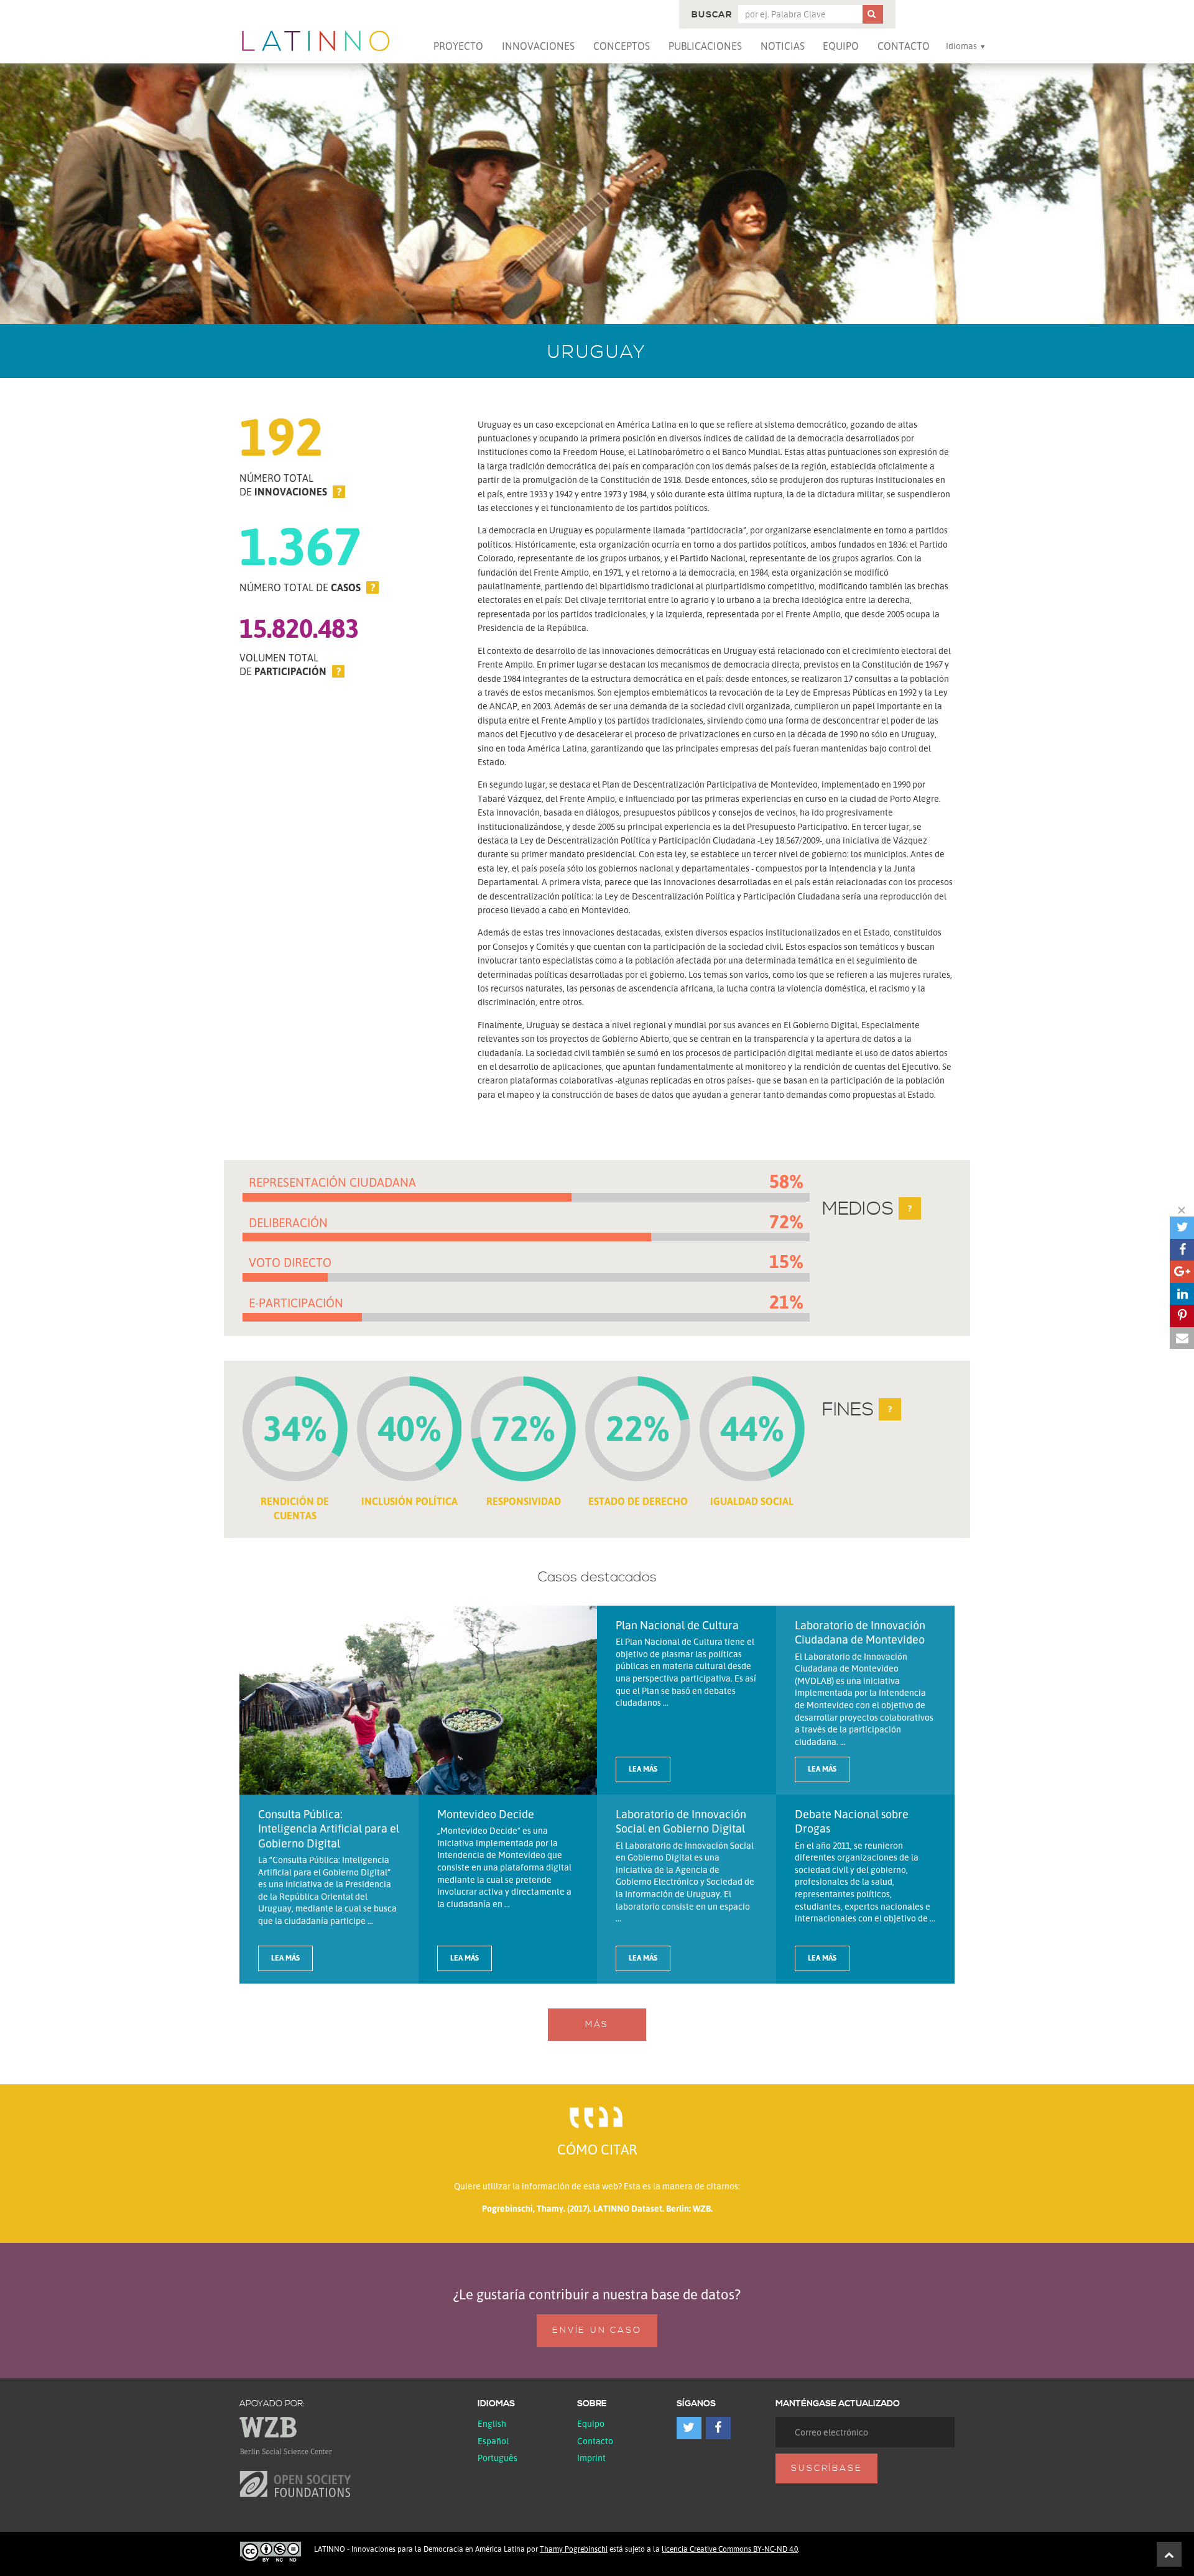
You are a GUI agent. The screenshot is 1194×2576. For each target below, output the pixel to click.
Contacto (904, 46)
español (493, 2441)
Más (597, 2025)
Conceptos (622, 46)
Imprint (591, 2458)
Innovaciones (538, 46)
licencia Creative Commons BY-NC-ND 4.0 (730, 2549)
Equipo (841, 46)
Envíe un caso (597, 2330)
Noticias (783, 46)
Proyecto (458, 46)
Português (497, 2458)
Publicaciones (705, 46)
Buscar (712, 15)
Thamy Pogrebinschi (574, 2549)
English (492, 2423)
